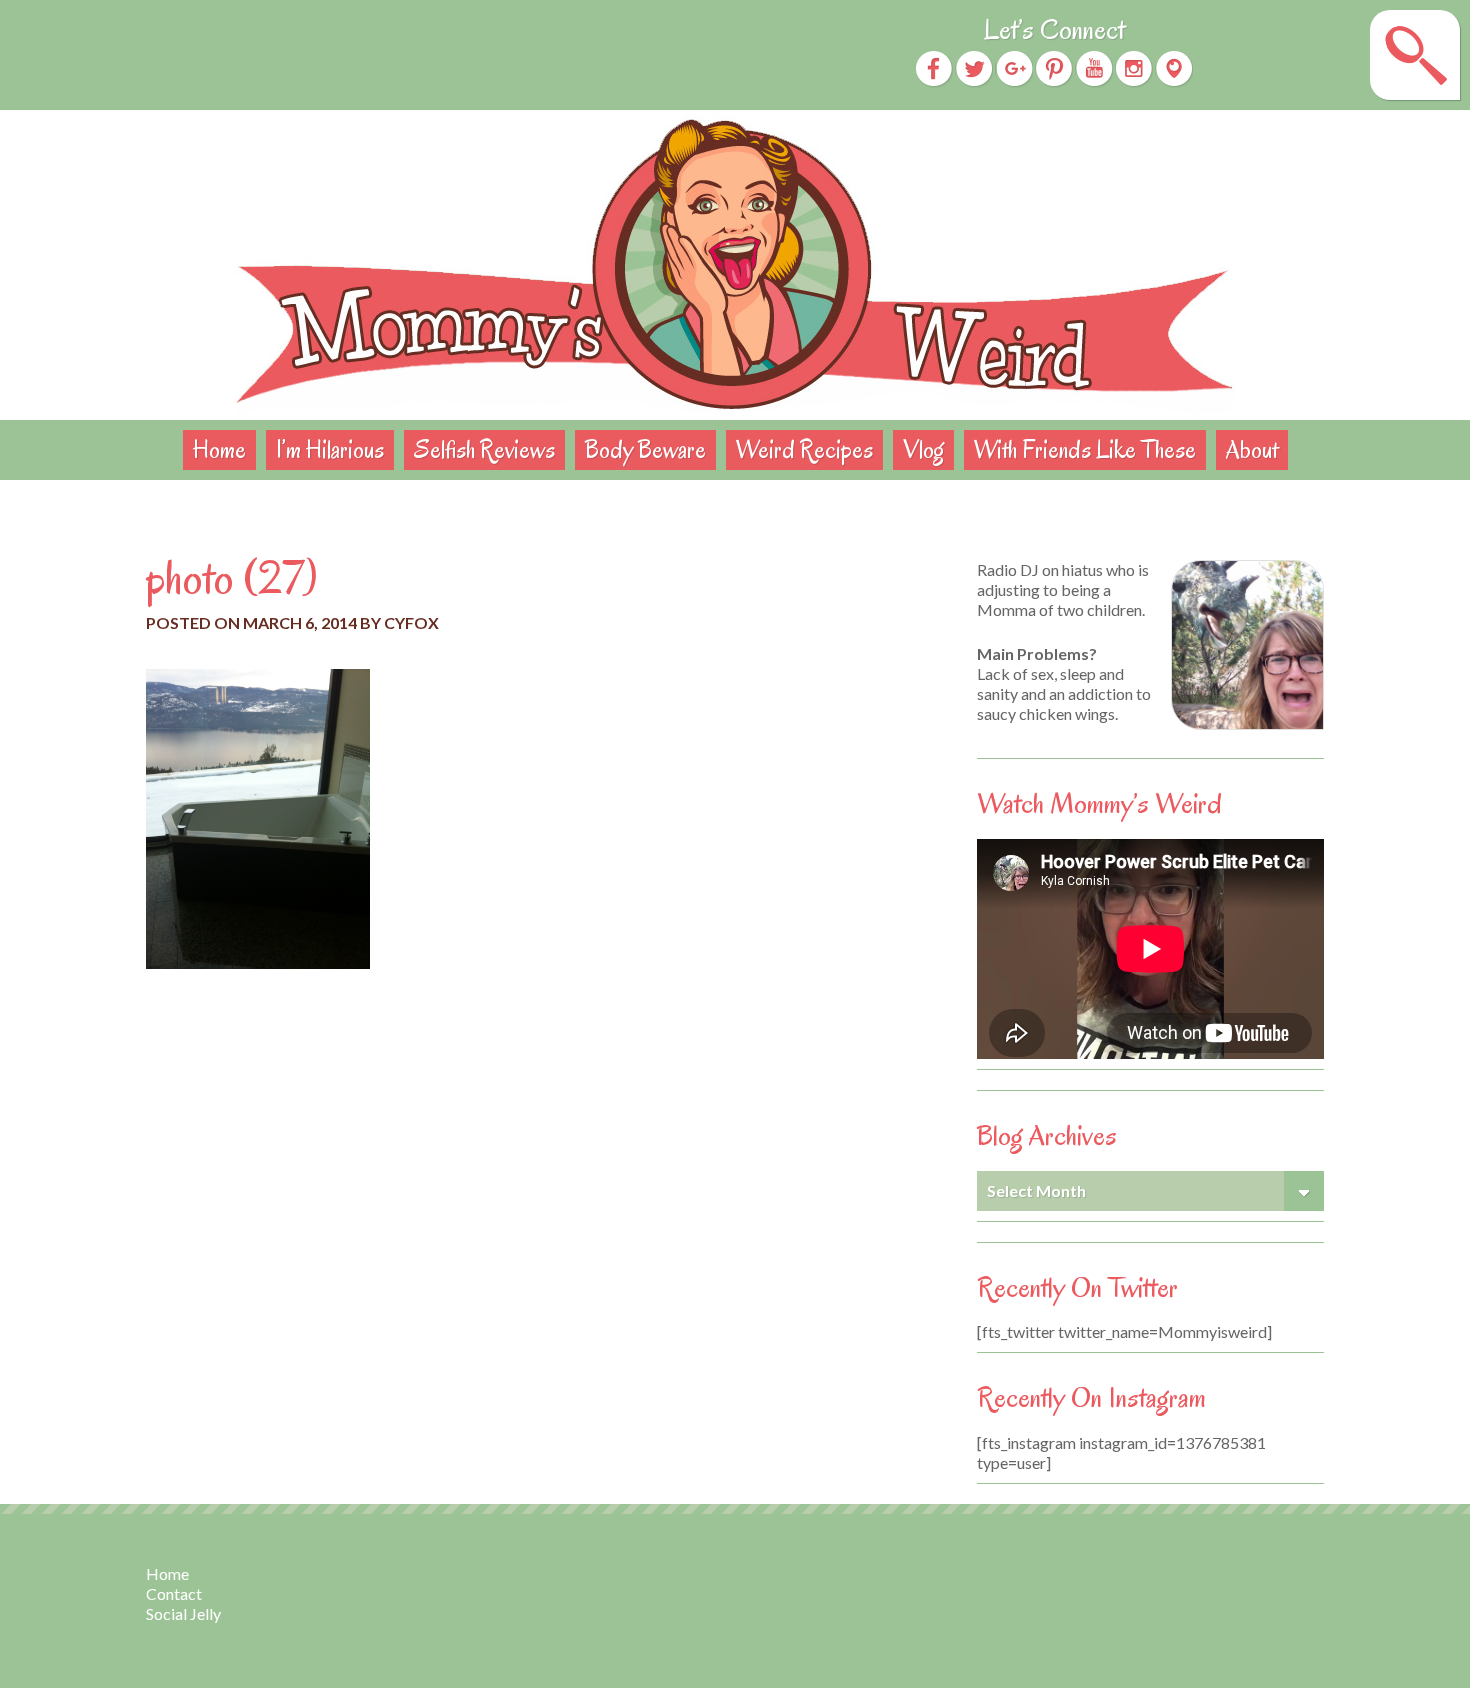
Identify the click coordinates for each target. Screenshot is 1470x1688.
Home (219, 449)
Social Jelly (183, 1613)
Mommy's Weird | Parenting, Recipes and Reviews (735, 265)
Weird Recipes (804, 449)
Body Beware (645, 449)
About (1252, 449)
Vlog (923, 449)
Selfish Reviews (484, 449)
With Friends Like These (1085, 449)
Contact (174, 1593)
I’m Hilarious (330, 449)
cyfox (411, 622)
